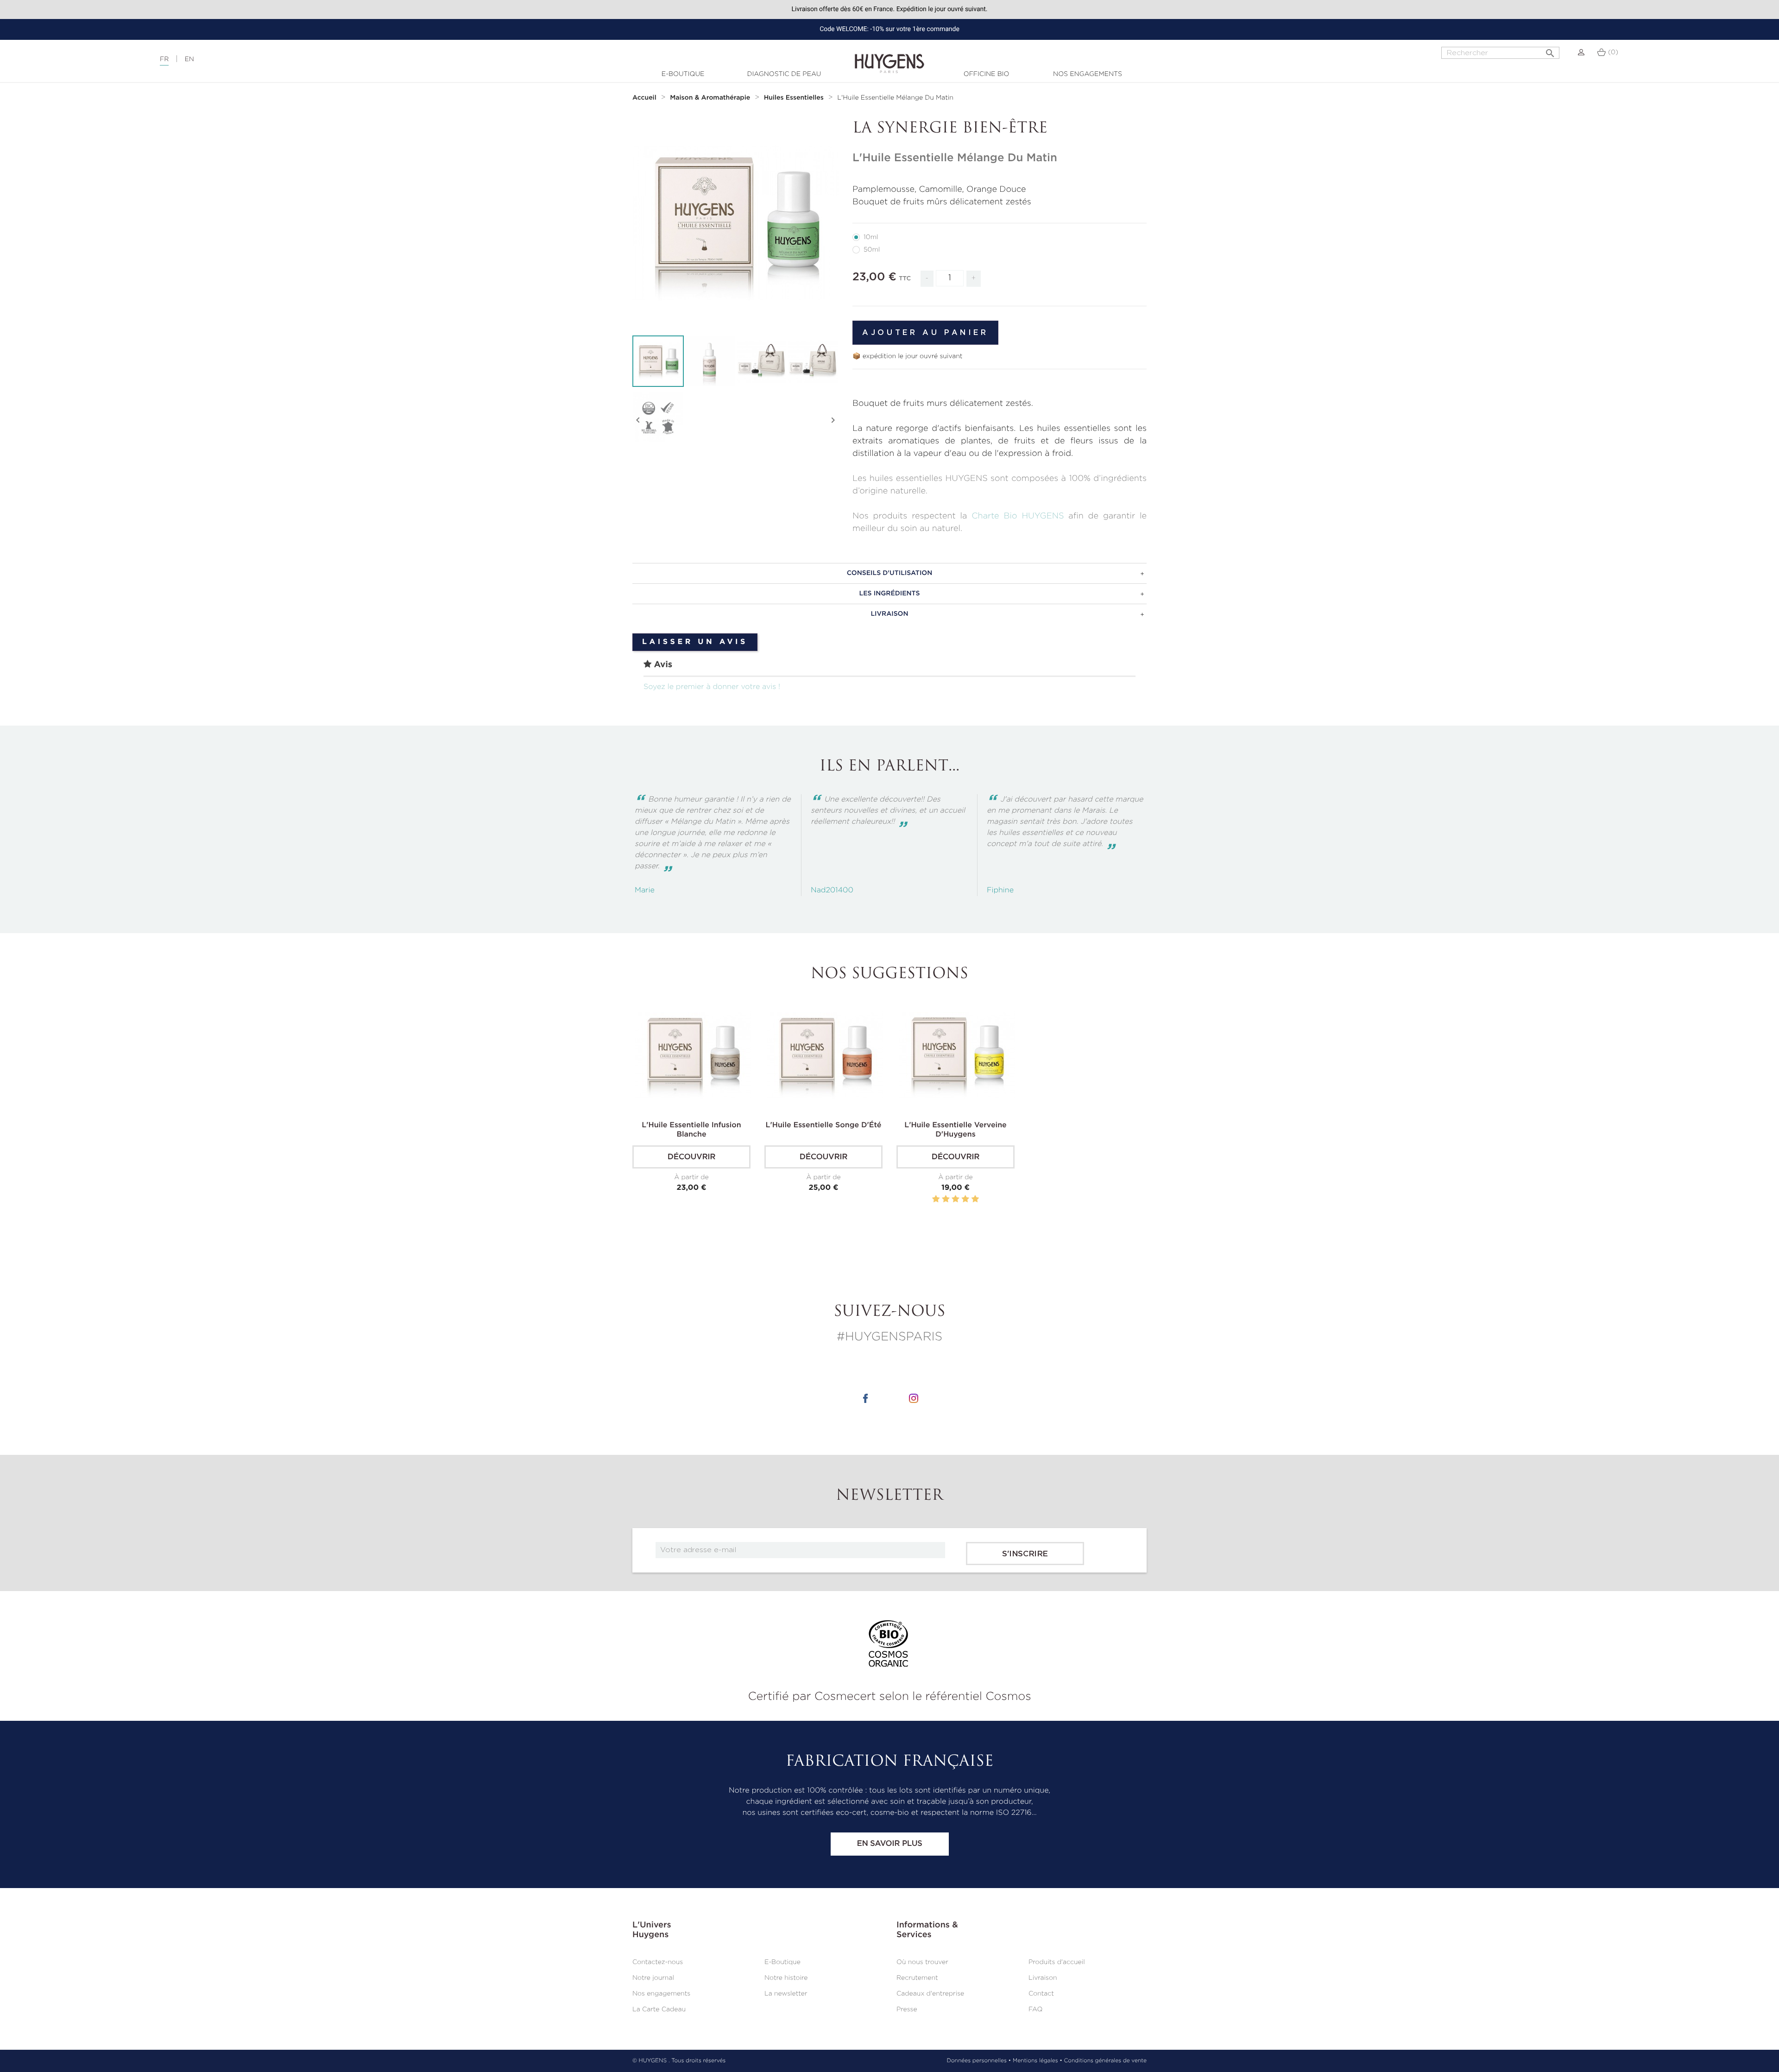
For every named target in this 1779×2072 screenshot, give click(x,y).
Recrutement (917, 1978)
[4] (965, 1199)
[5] (975, 1199)
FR (164, 59)
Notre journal (653, 1978)
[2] (946, 1199)
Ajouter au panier (925, 333)
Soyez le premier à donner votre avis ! (712, 687)
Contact (1041, 1994)
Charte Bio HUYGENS (1018, 516)
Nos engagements (1088, 74)
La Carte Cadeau (659, 2009)
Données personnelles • (979, 2061)
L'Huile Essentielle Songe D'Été (824, 1125)
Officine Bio (987, 74)
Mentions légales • (1038, 2061)
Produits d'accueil (1057, 1962)
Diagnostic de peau (784, 74)
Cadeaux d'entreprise (930, 1994)
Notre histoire (786, 1978)
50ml (872, 250)
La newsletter (786, 1994)
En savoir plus (889, 1844)
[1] (936, 1199)
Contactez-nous (658, 1962)
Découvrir (691, 1157)
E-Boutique (683, 74)
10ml (871, 237)
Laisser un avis (695, 642)
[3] (955, 1199)
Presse (907, 2009)
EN (189, 59)
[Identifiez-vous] (1581, 52)
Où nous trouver (922, 1962)
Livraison (1043, 1978)
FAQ (1035, 2009)
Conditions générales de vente (1105, 2061)
